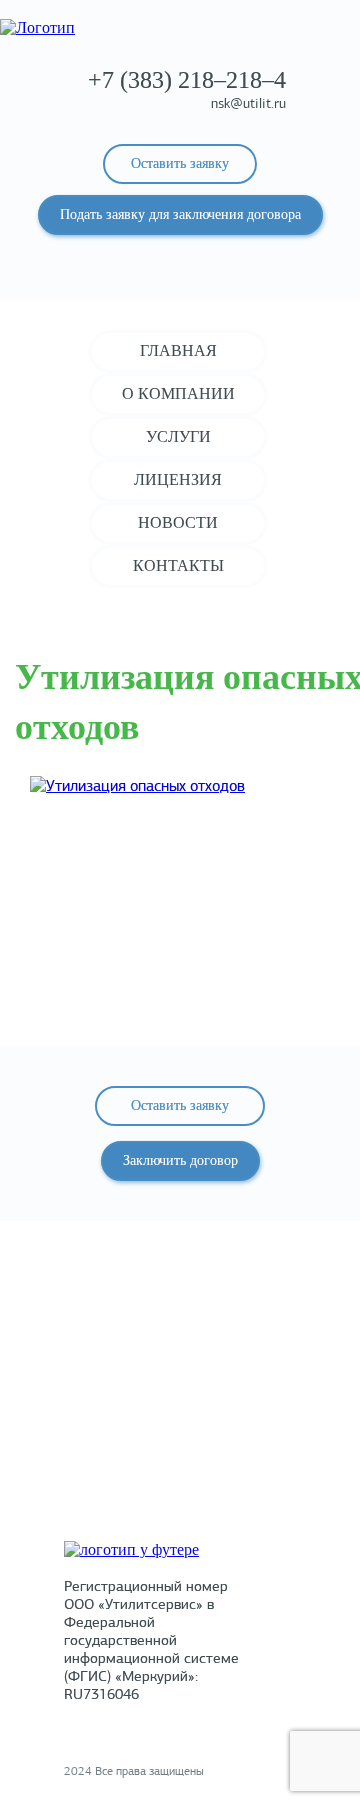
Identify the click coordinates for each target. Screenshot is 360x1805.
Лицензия (178, 479)
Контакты (178, 565)
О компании (178, 393)
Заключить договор (180, 1160)
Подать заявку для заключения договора (180, 214)
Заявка (180, 1457)
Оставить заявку (180, 163)
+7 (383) (187, 80)
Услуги (178, 436)
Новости (178, 522)
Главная (178, 350)
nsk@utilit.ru (248, 104)
